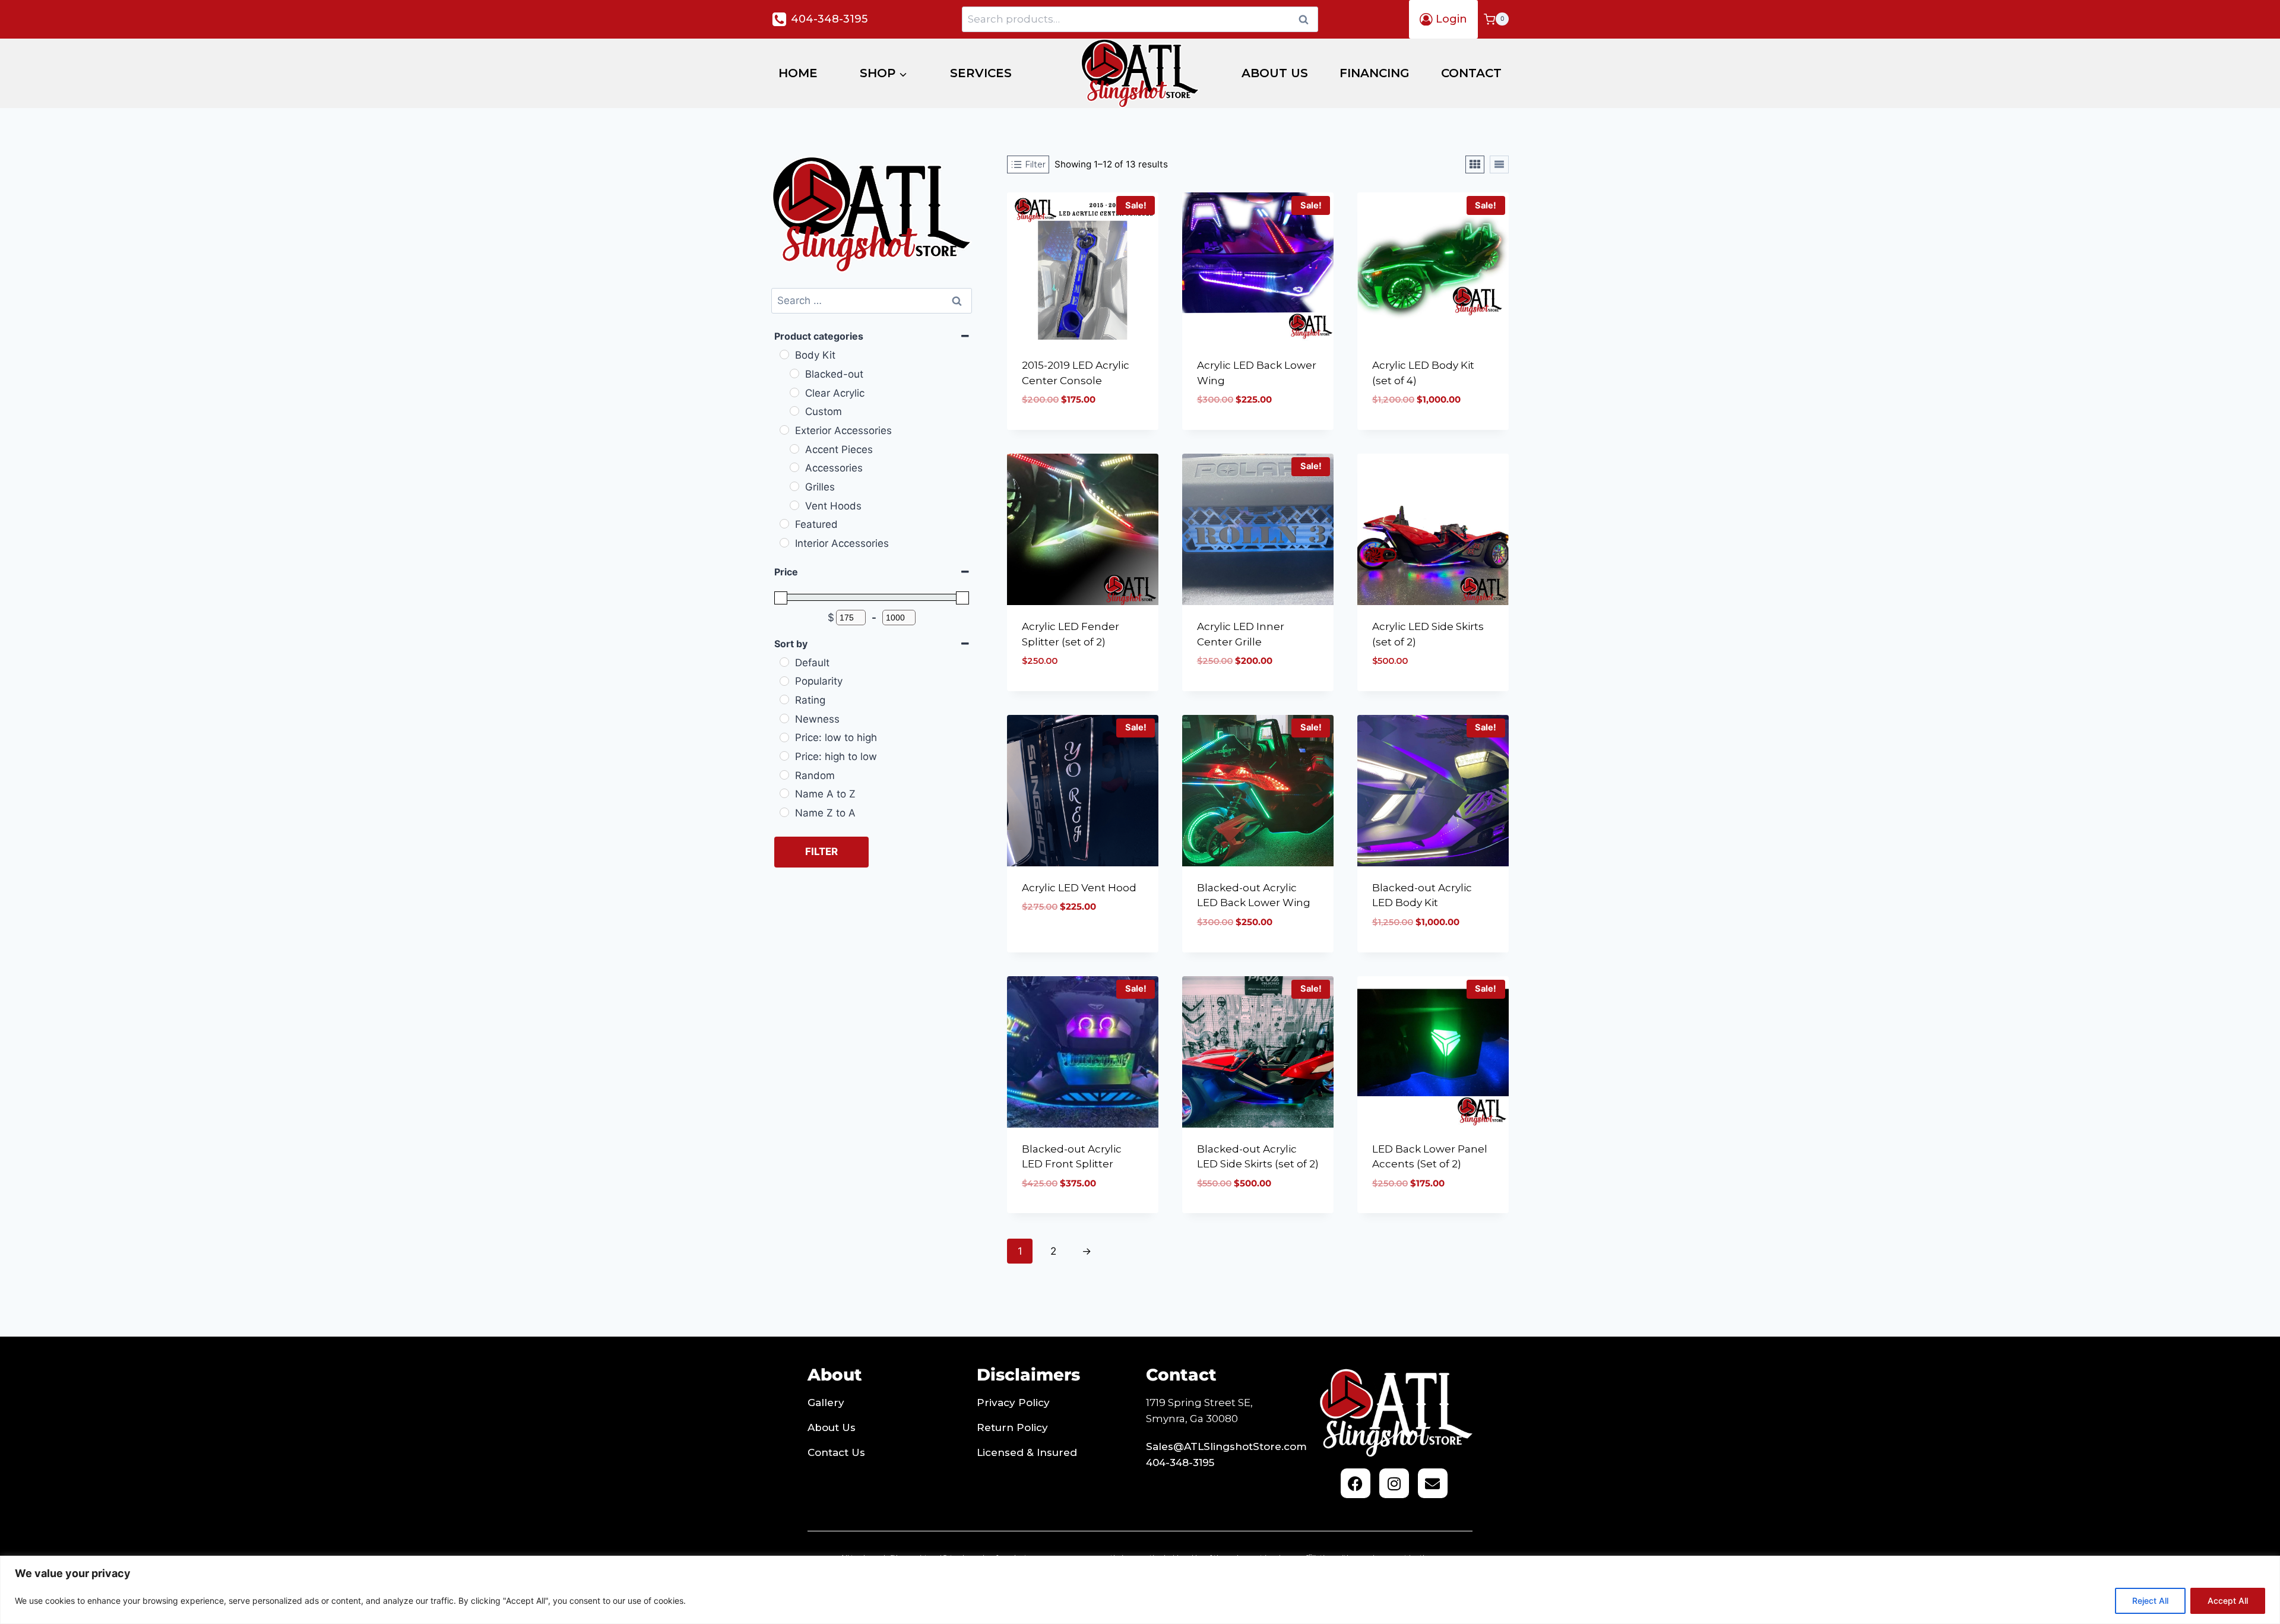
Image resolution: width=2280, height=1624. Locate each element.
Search (1307, 19)
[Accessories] (794, 467)
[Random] (784, 775)
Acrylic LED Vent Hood (1079, 888)
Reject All (2150, 1601)
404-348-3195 (1180, 1462)
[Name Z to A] (784, 812)
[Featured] (784, 524)
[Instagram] (1394, 1483)
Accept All (2228, 1601)
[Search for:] (872, 300)
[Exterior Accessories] (784, 430)
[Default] (784, 662)
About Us (1275, 73)
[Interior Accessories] (784, 543)
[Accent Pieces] (794, 449)
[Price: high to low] (784, 756)
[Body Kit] (784, 354)
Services (981, 73)
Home (798, 73)
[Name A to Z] (784, 793)
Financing (1375, 73)
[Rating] (784, 699)
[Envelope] (1433, 1483)
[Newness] (784, 718)
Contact (1471, 73)
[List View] (1499, 164)
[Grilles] (794, 486)
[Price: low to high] (784, 737)
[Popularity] (784, 681)
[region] (1140, 1590)
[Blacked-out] (794, 373)
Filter (821, 851)
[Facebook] (1356, 1483)
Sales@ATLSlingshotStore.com (1226, 1446)
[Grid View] (1475, 164)
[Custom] (794, 411)
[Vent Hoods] (794, 505)
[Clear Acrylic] (794, 392)
